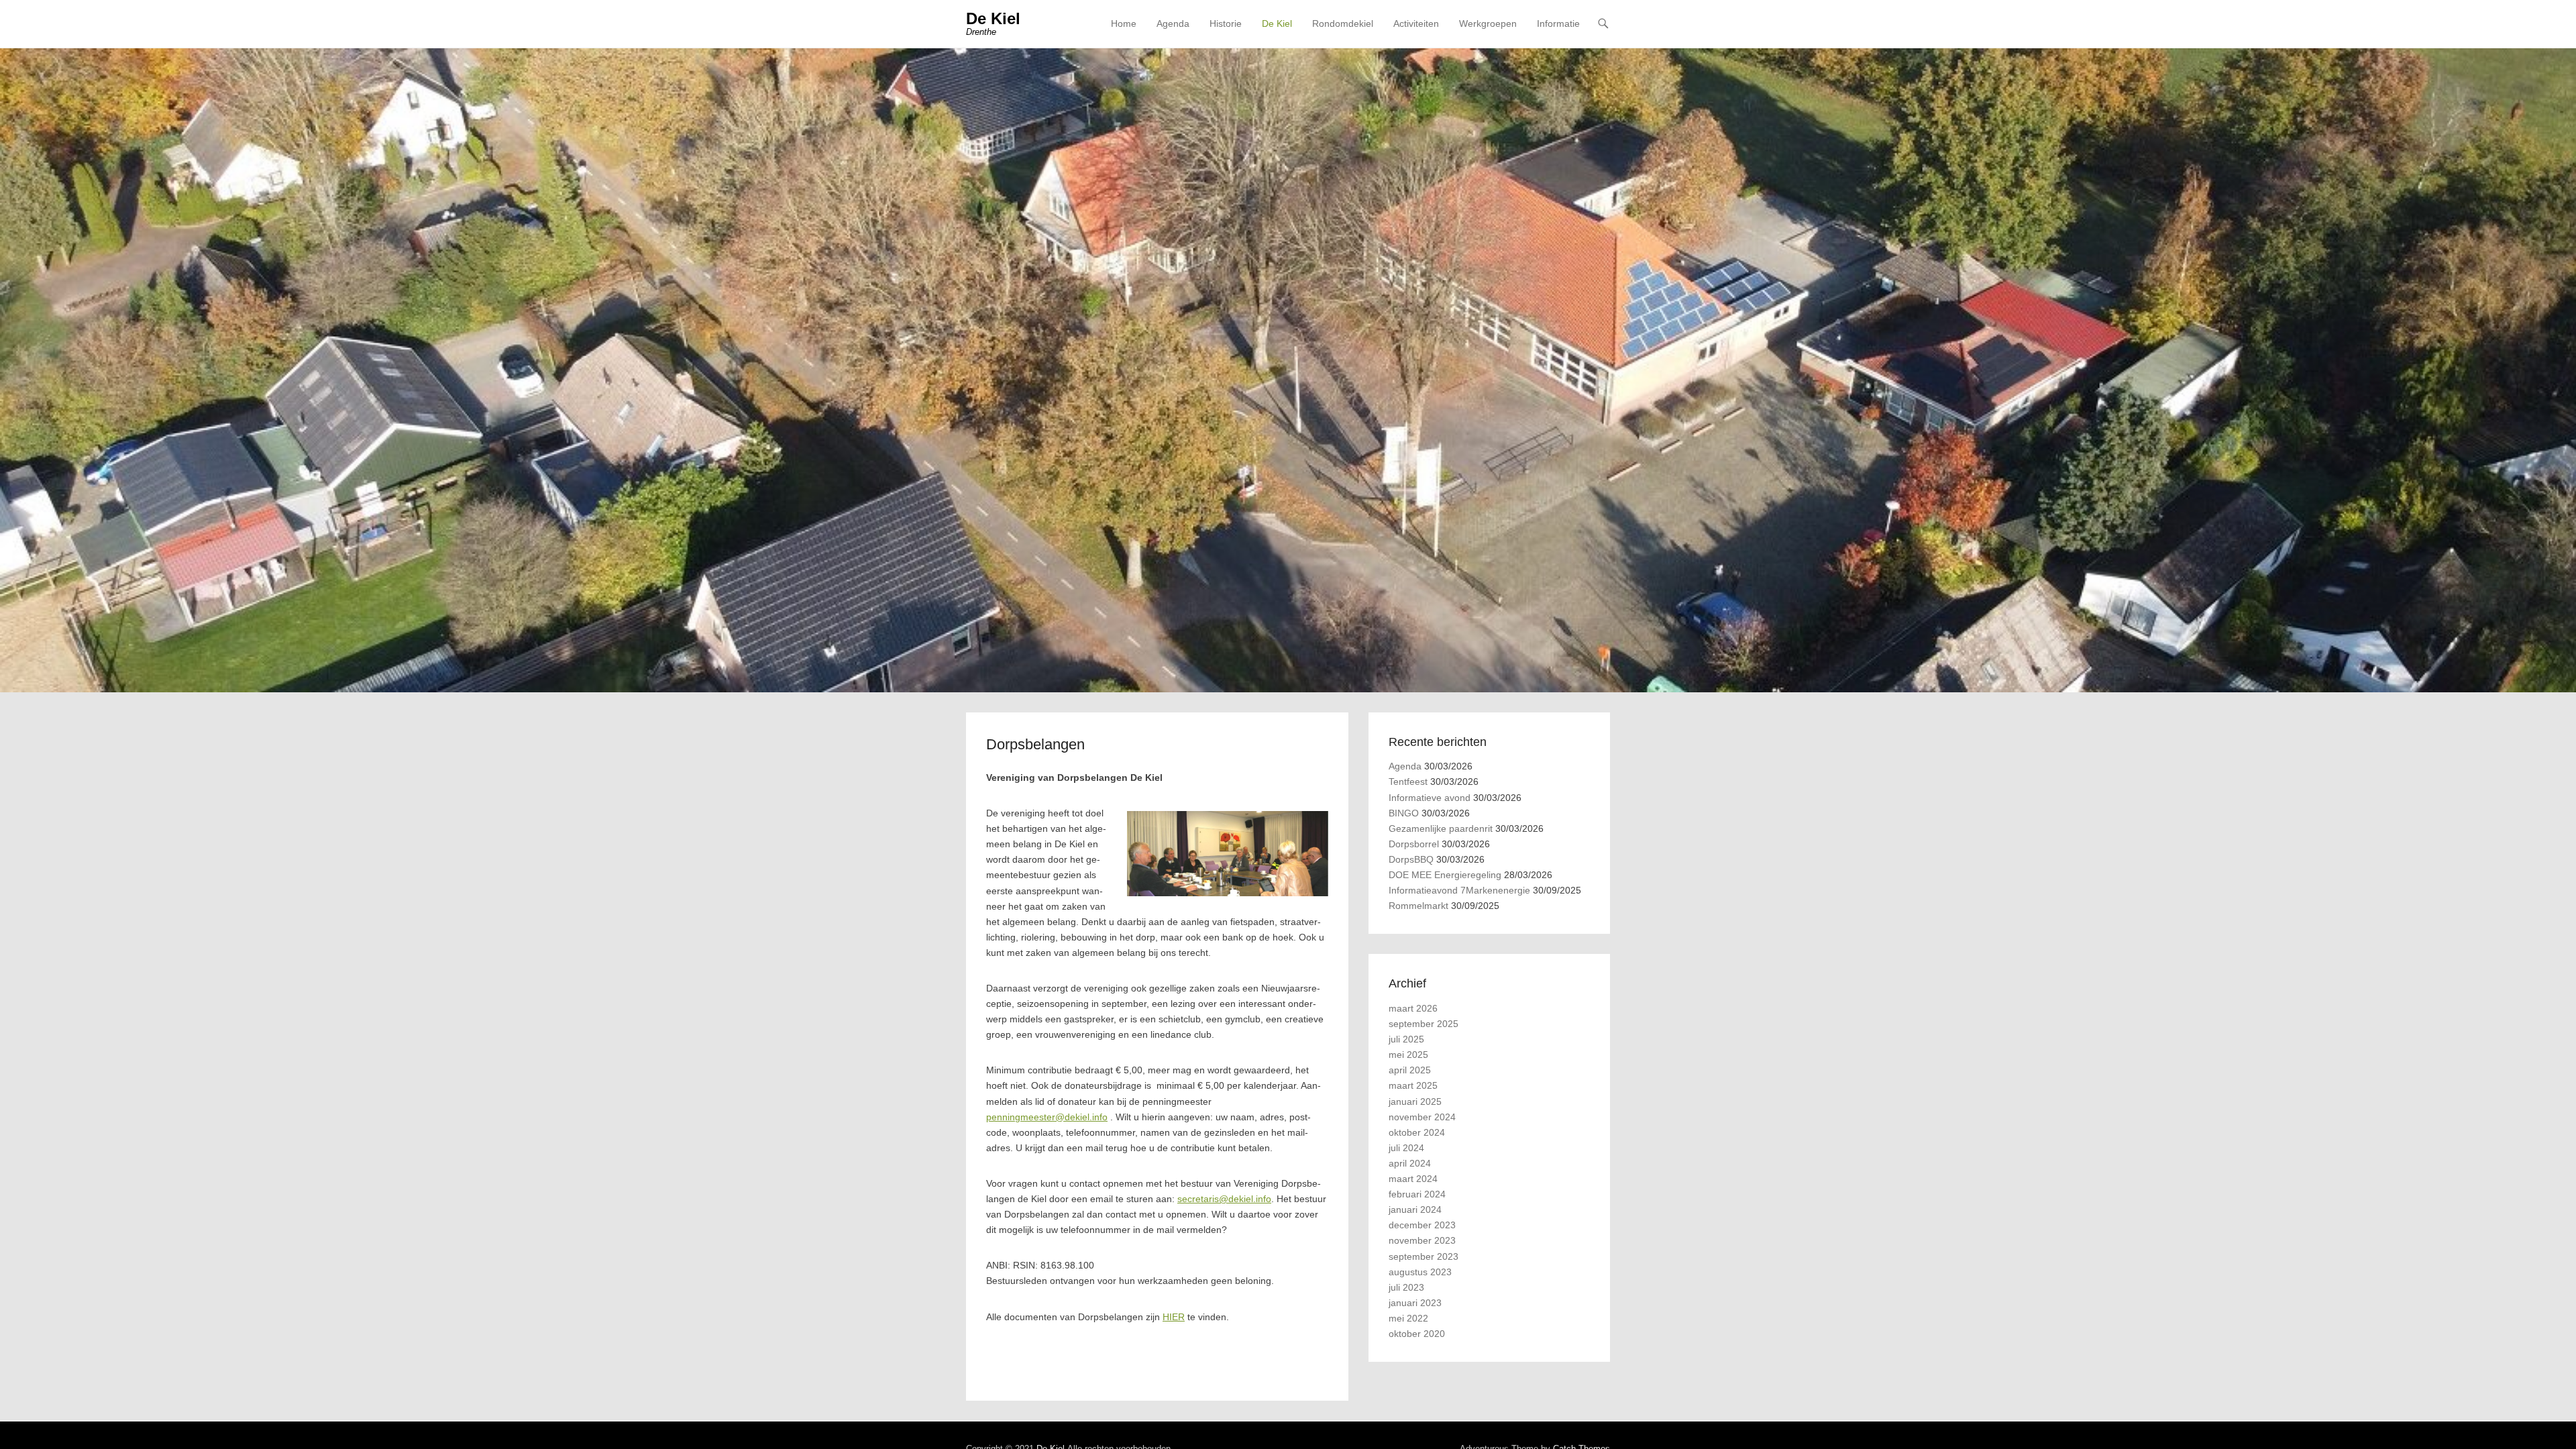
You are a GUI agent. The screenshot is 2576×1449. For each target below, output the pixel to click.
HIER (1174, 1317)
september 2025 (1424, 1024)
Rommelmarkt (1418, 906)
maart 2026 (1413, 1008)
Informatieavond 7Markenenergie (1459, 890)
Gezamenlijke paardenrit (1441, 828)
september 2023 (1424, 1256)
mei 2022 (1408, 1318)
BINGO (1404, 813)
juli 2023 (1406, 1287)
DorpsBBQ (1411, 859)
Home (1124, 23)
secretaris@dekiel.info (1224, 1199)
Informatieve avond (1430, 798)
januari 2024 (1415, 1210)
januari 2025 (1415, 1102)
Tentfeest (1408, 782)
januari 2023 (1415, 1303)
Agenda (1173, 23)
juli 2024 (1406, 1148)
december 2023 (1422, 1225)
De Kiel (993, 18)
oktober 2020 (1417, 1334)
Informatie (1558, 23)
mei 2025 (1408, 1055)
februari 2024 (1417, 1194)
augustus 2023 (1420, 1272)
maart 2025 (1413, 1085)
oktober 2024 (1417, 1132)
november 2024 (1422, 1117)
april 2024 (1410, 1163)
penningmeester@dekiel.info (1047, 1117)
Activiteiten (1416, 23)
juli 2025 (1406, 1039)
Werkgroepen (1488, 23)
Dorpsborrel (1414, 844)
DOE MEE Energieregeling (1445, 875)
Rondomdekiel (1343, 23)
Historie (1226, 23)
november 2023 (1422, 1240)
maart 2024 (1413, 1179)
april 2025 (1410, 1070)
